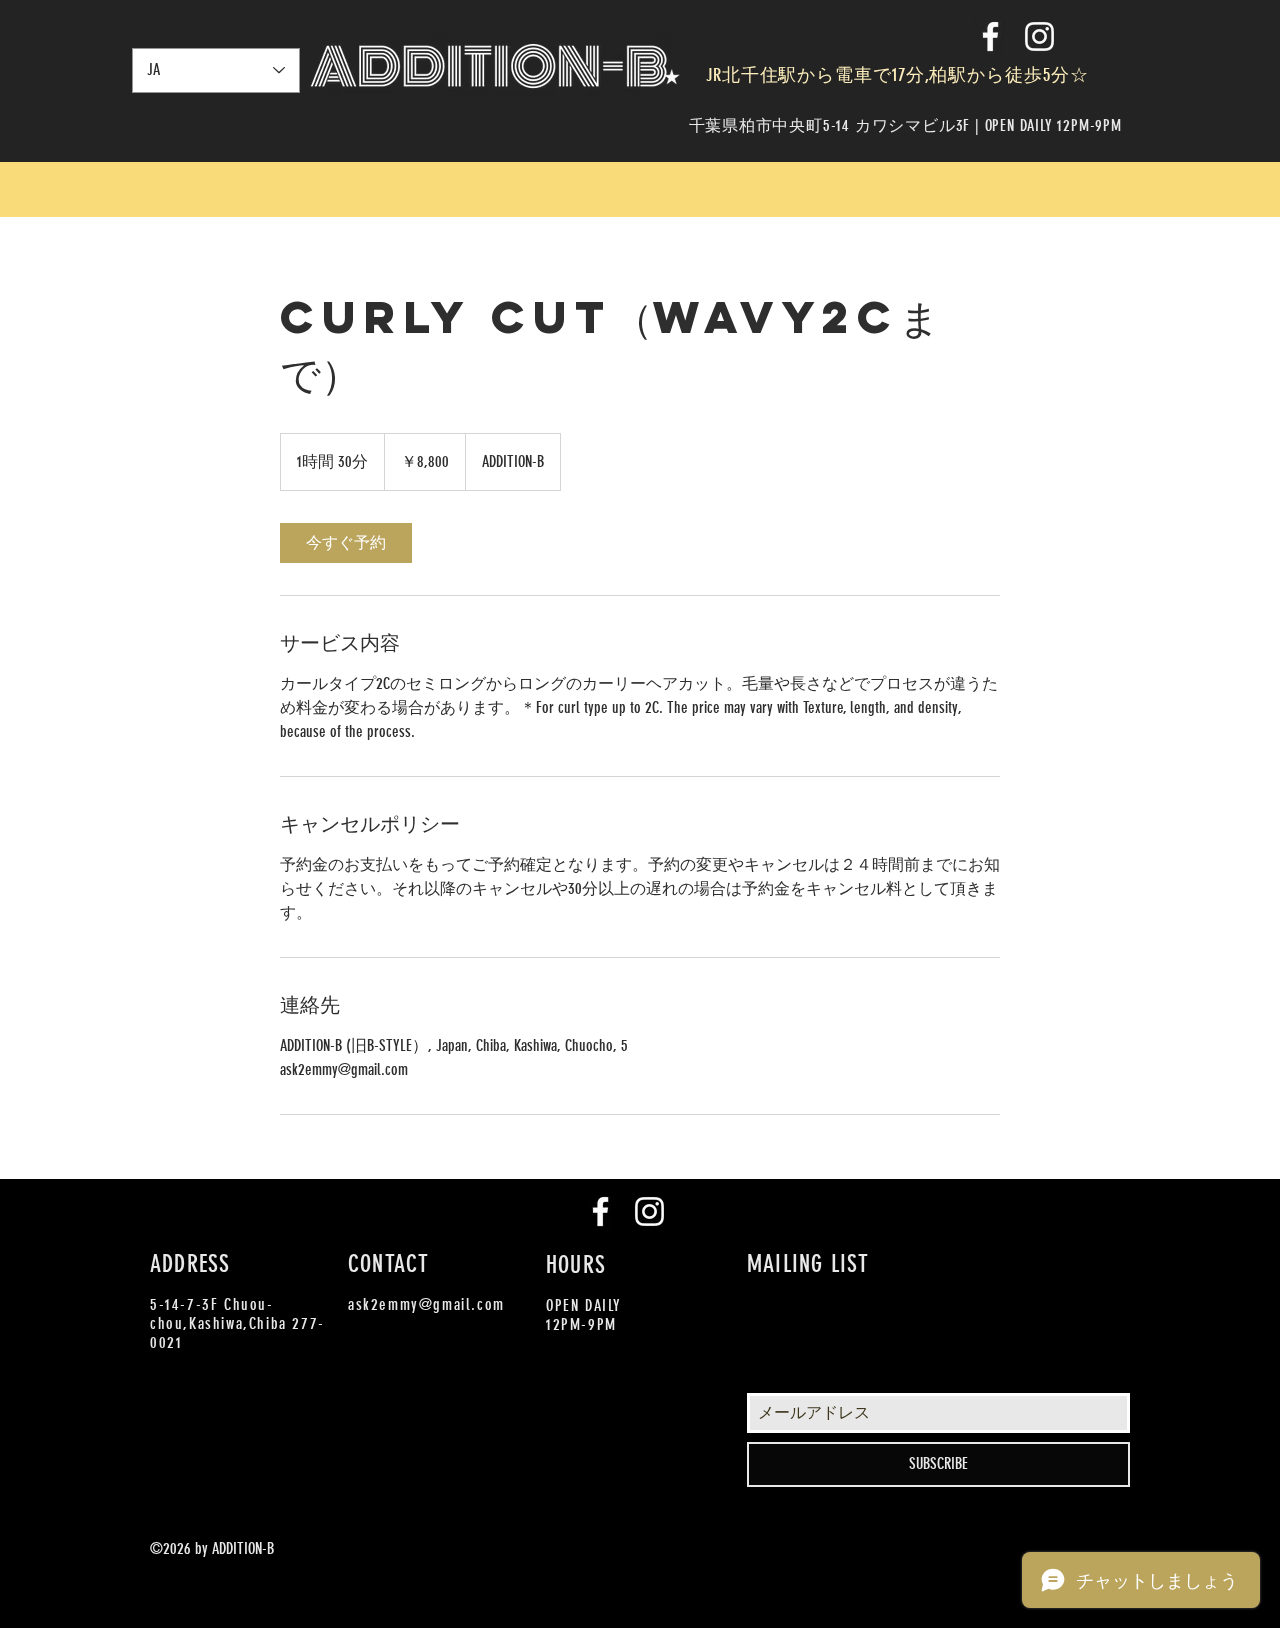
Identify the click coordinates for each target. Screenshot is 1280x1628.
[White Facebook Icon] (990, 36)
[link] (346, 543)
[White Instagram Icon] (1039, 36)
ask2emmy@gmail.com (426, 1304)
